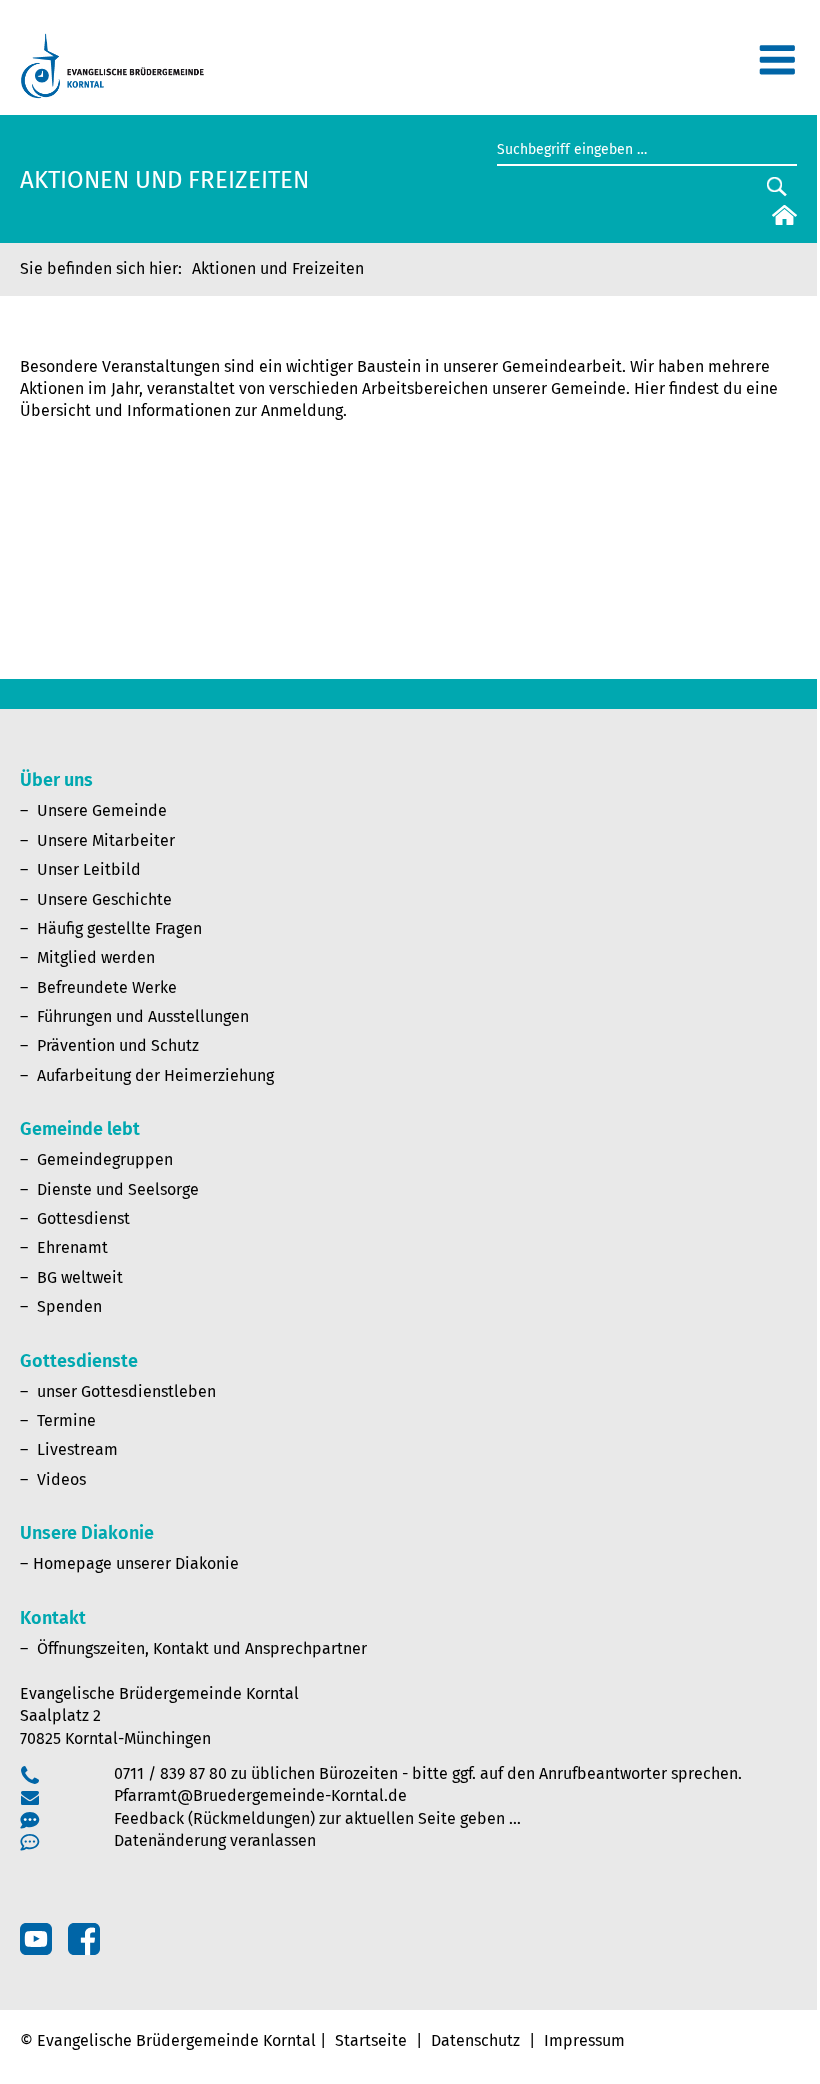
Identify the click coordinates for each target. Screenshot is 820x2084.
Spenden (69, 1306)
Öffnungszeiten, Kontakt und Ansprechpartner (202, 1648)
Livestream (77, 1449)
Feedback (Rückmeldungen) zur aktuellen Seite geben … (317, 1818)
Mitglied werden (96, 957)
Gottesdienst (83, 1218)
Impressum (584, 2040)
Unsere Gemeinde (102, 810)
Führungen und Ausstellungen (143, 1016)
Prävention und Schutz (118, 1045)
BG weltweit (80, 1277)
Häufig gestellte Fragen (119, 928)
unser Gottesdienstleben (126, 1391)
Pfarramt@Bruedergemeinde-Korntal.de (260, 1795)
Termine (66, 1420)
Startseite (371, 2040)
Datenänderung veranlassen (215, 1840)
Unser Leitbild (89, 869)
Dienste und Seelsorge (118, 1189)
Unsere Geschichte (104, 899)
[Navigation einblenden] (777, 68)
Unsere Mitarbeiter (106, 840)
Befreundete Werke (107, 987)
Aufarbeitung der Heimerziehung (155, 1075)
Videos (61, 1479)
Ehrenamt (72, 1247)
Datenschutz (475, 2040)
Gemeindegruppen (105, 1159)
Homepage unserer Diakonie (136, 1563)
